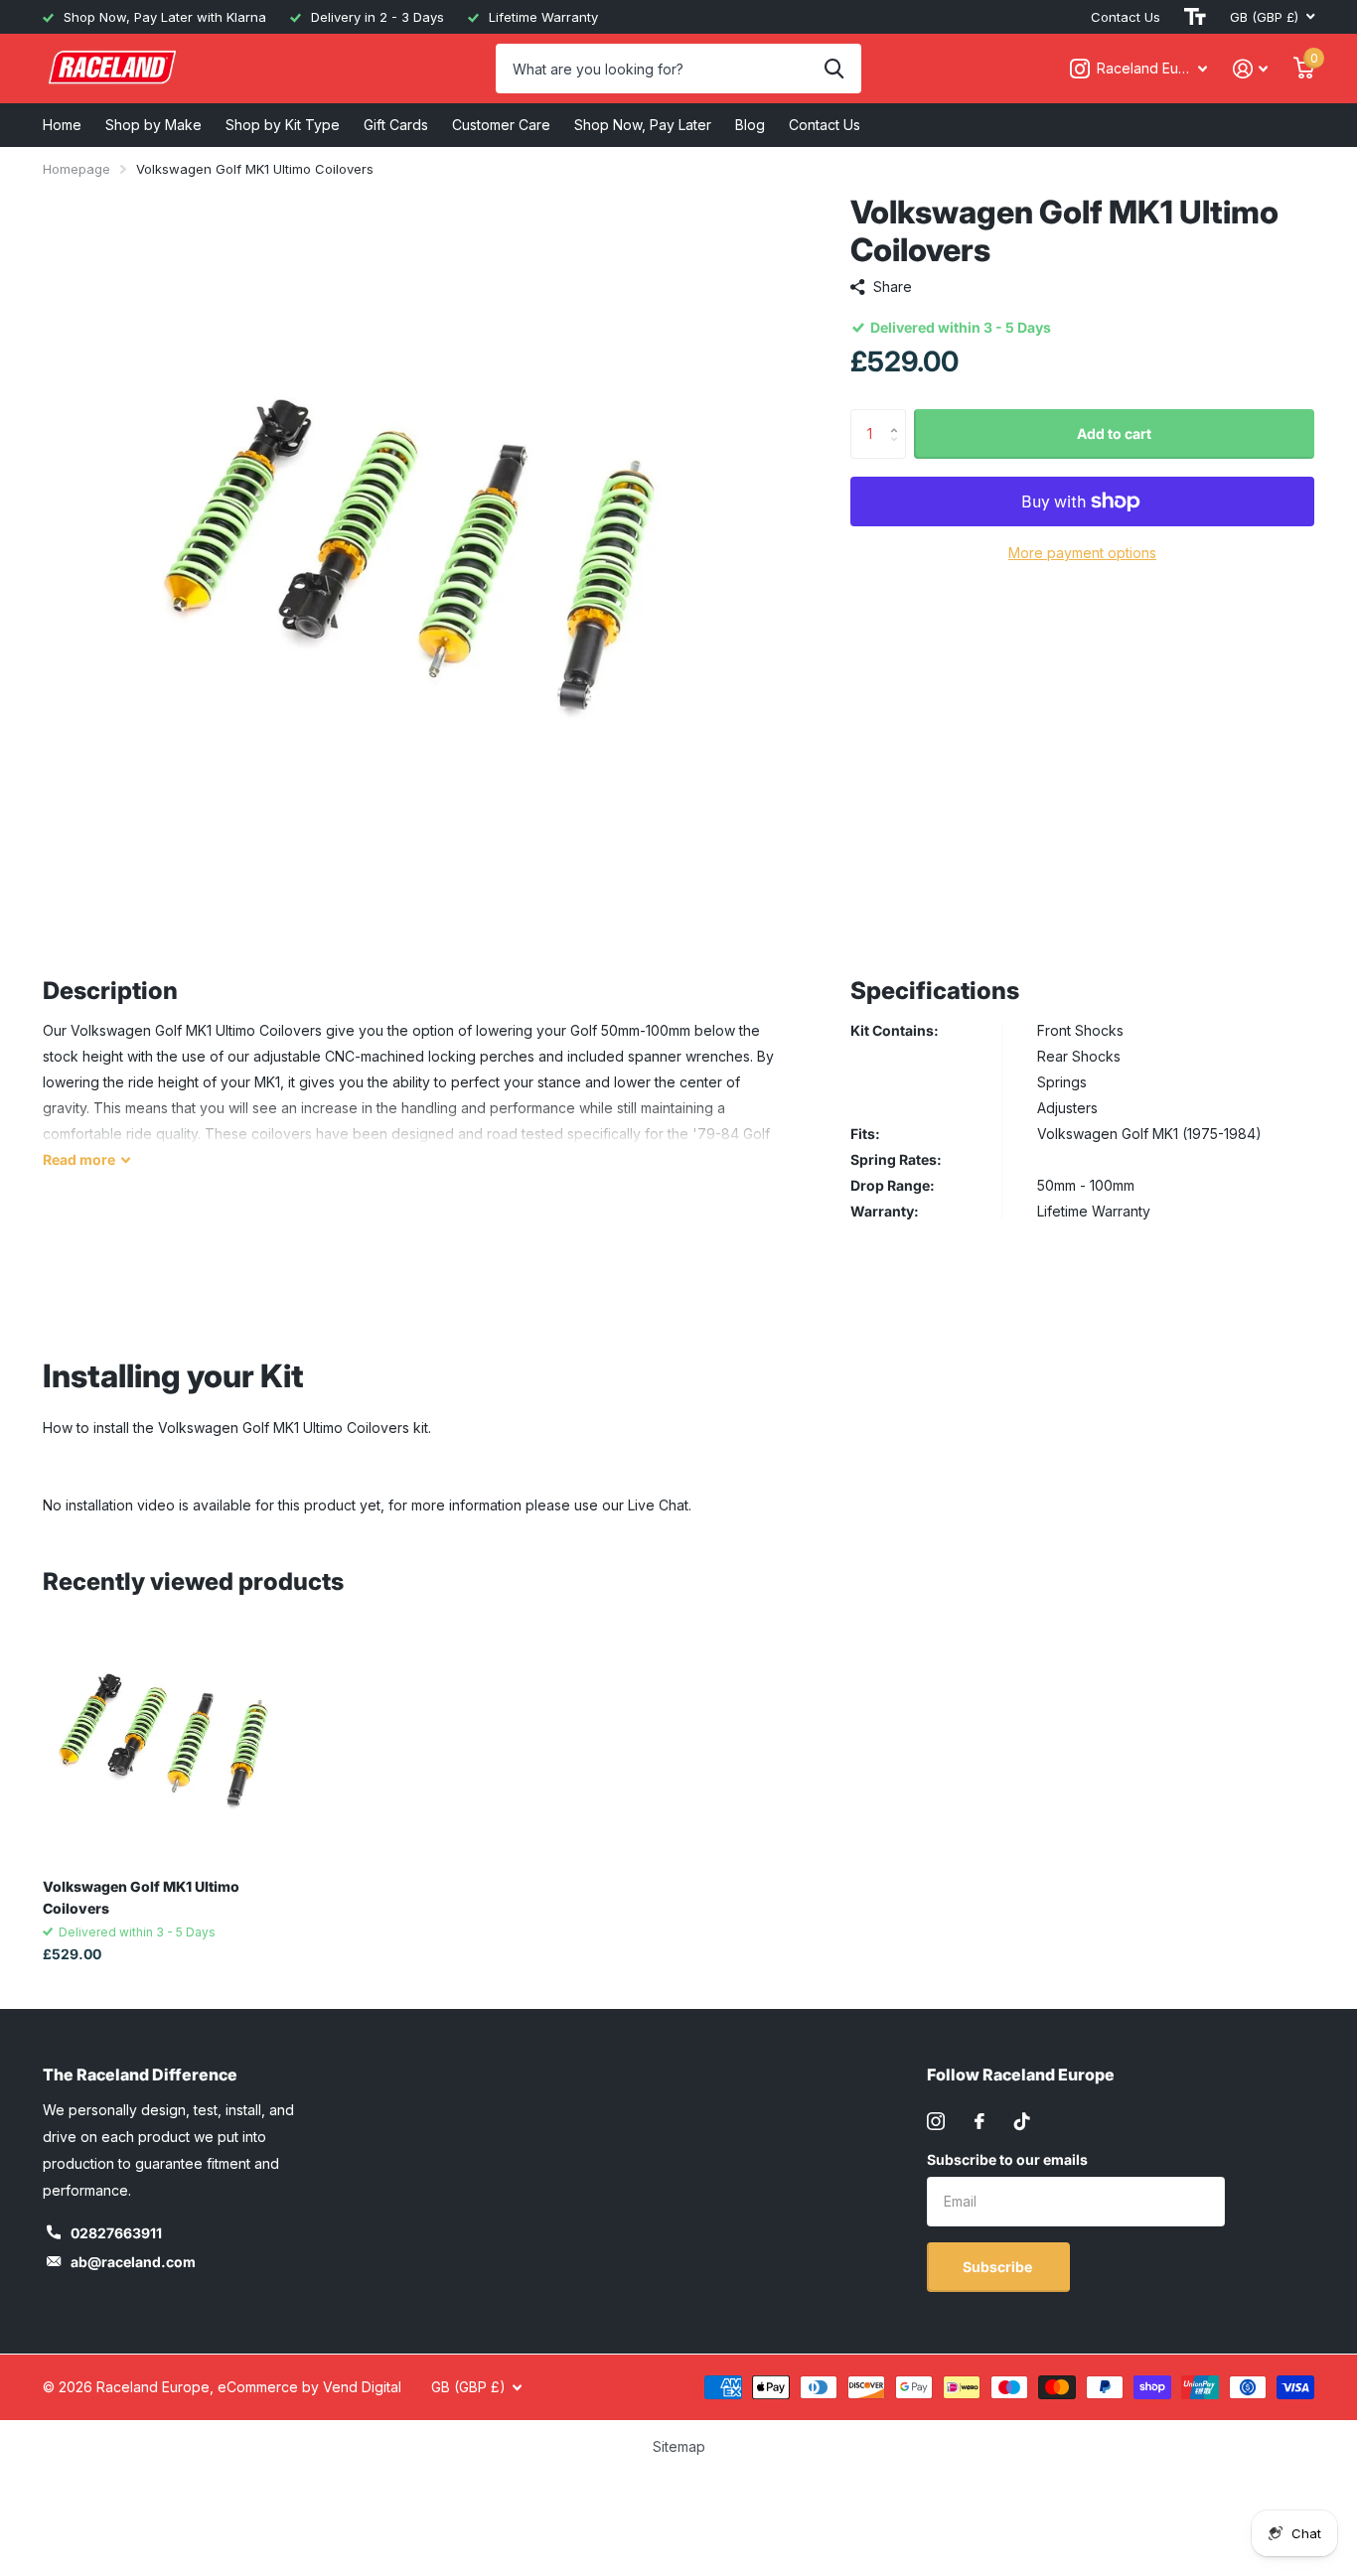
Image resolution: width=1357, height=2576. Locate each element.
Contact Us (1126, 17)
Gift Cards (396, 125)
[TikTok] (1022, 2121)
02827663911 (116, 2233)
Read (79, 1159)
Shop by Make (153, 125)
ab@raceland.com (133, 2262)
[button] (899, 417)
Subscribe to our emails (1007, 2159)
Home (62, 125)
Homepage (76, 169)
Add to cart (1114, 433)
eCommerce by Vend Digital (309, 2387)
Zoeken (834, 69)
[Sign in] (1250, 69)
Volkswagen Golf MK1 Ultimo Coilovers (141, 1897)
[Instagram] (936, 2121)
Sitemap (679, 2446)
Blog (750, 125)
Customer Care (501, 125)
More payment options (1082, 553)
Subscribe (999, 2267)
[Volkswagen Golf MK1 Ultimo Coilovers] (163, 1742)
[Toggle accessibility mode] (1195, 17)
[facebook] (980, 2121)
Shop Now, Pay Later (643, 125)
